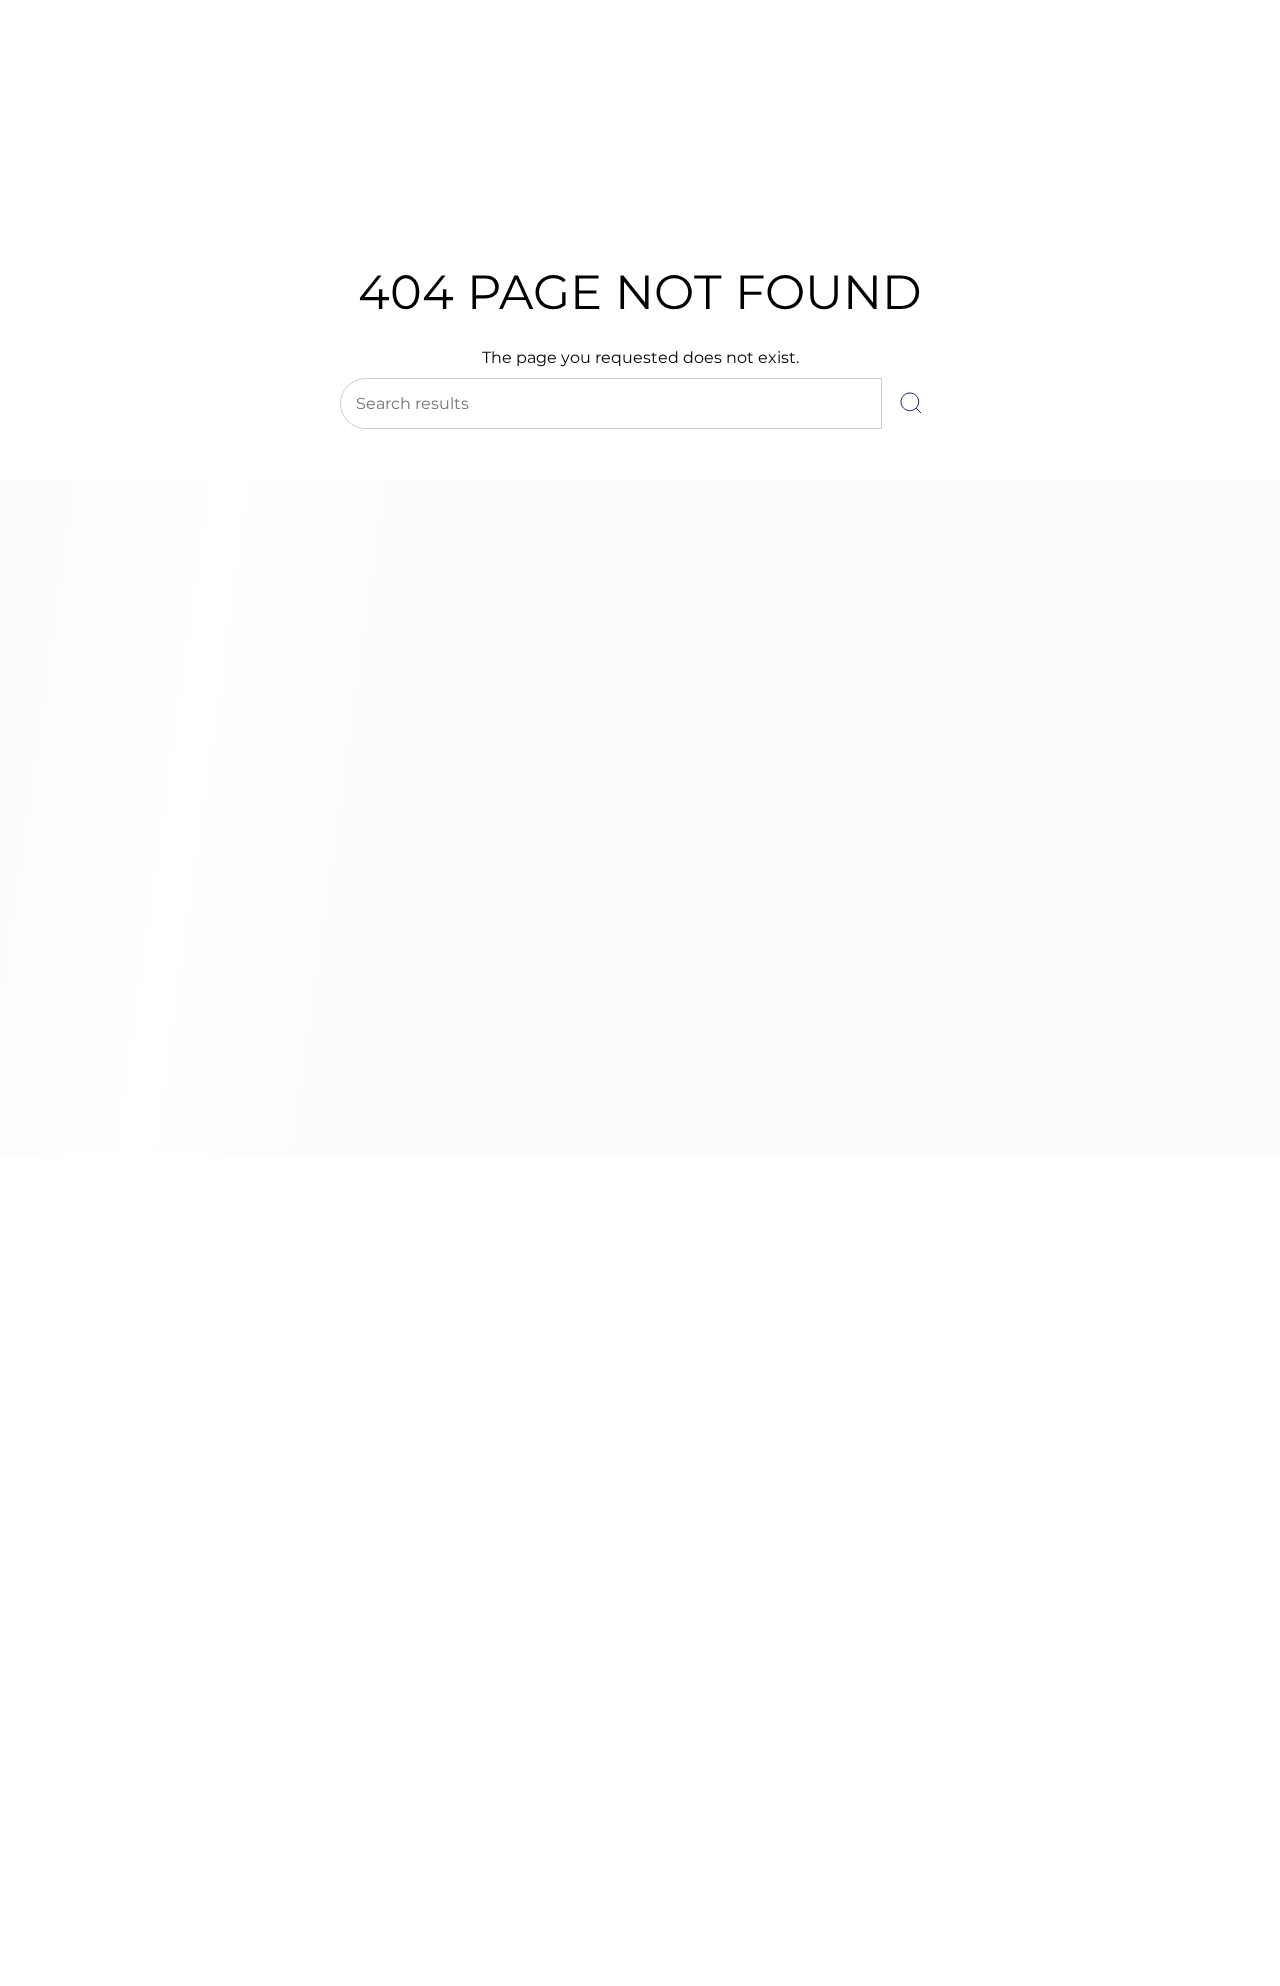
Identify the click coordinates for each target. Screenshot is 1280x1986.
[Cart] (1218, 140)
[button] (324, 187)
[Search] (911, 403)
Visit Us (190, 69)
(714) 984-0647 (101, 69)
